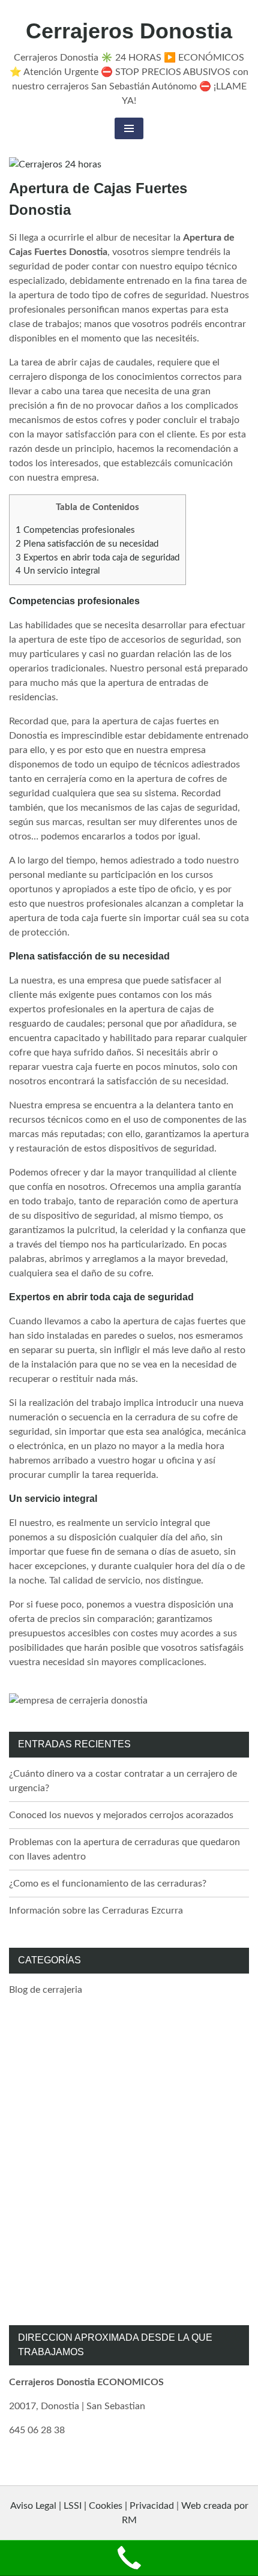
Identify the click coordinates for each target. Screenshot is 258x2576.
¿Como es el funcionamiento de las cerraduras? (108, 1884)
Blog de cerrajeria (46, 1990)
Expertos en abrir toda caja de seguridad (97, 558)
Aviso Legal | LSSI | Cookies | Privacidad (92, 2506)
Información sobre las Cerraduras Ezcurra (96, 1911)
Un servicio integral (58, 571)
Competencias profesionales (75, 530)
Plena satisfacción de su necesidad (87, 544)
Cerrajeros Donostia (129, 31)
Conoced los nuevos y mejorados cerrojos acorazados (121, 1815)
